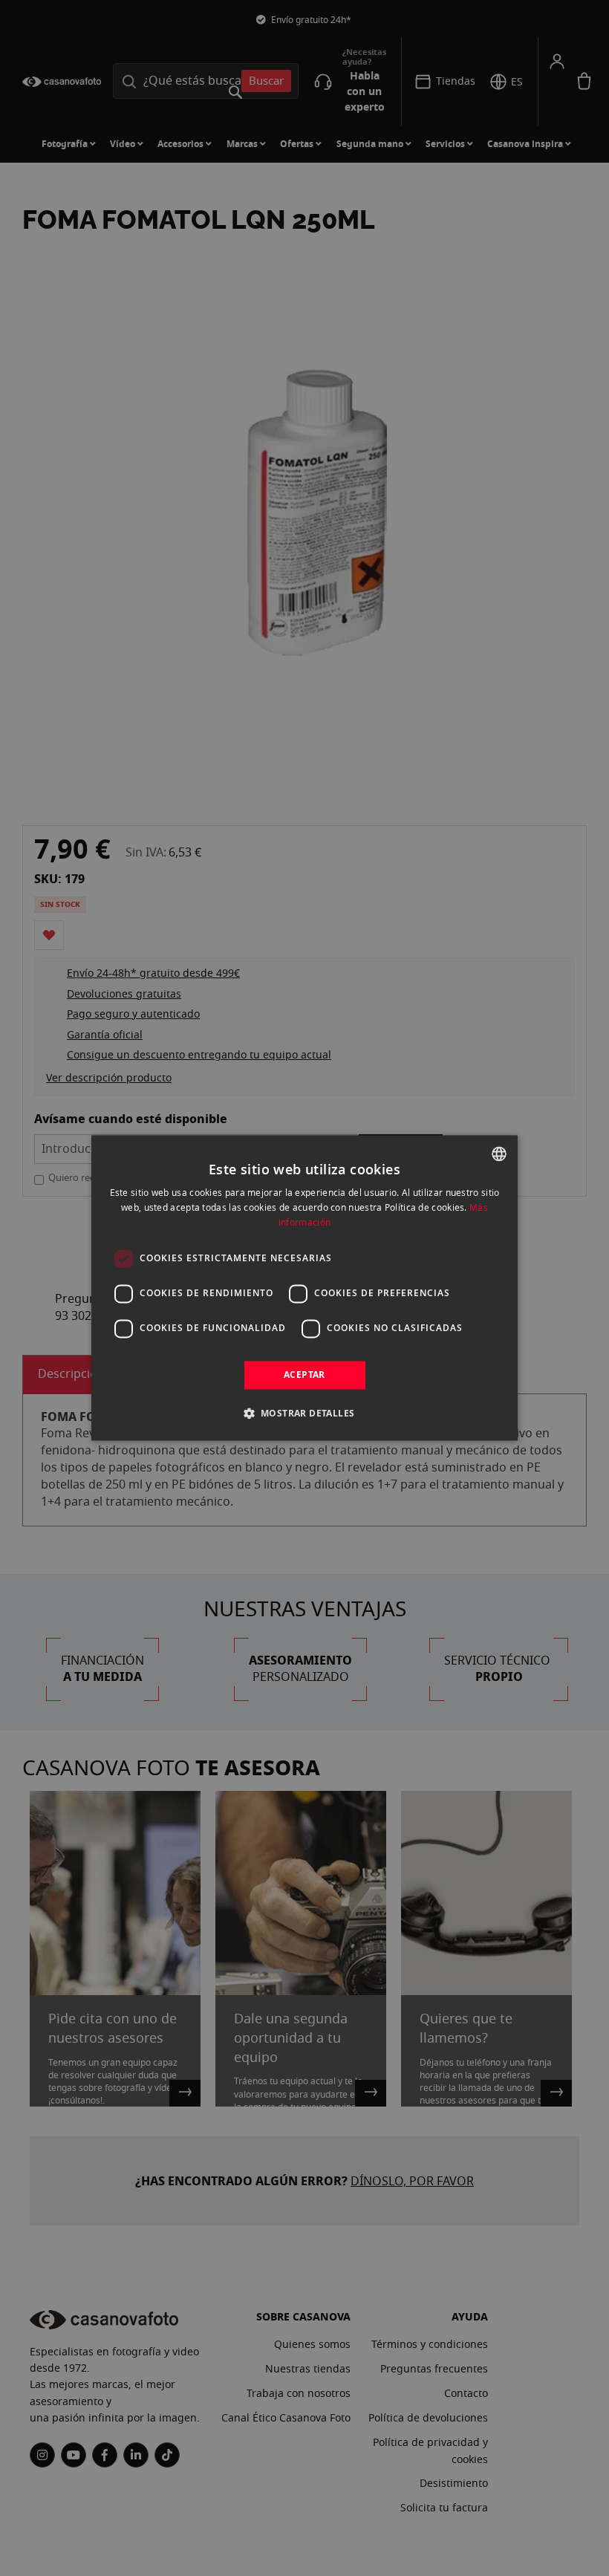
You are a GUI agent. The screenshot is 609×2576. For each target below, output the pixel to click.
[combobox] (499, 1154)
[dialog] (304, 1288)
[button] (305, 1414)
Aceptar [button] (304, 1375)
